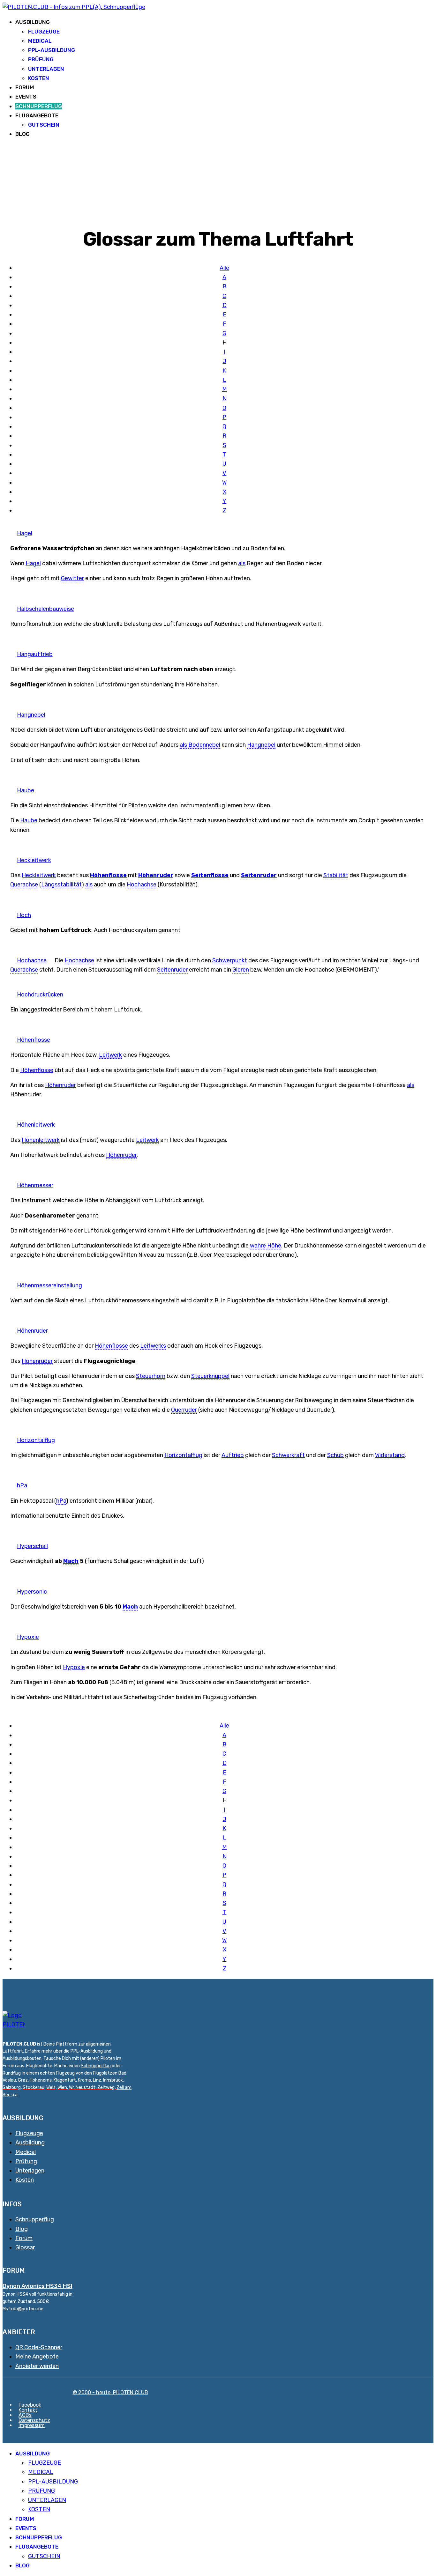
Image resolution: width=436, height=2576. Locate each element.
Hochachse (142, 885)
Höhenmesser (35, 1185)
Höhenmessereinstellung (49, 1285)
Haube (26, 790)
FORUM (25, 87)
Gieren (241, 970)
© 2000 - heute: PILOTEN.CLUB (110, 2392)
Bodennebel (204, 745)
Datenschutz (34, 2420)
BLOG (23, 134)
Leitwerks (153, 1346)
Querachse (24, 885)
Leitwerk (110, 1055)
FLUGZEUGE (44, 32)
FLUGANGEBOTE (37, 115)
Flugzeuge (29, 2133)
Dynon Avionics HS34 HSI (38, 2286)
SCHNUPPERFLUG (39, 106)
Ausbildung (30, 2143)
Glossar (25, 2247)
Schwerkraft (288, 1455)
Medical (26, 2152)
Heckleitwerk (34, 860)
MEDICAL (40, 41)
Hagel (25, 533)
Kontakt (28, 2410)
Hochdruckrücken (40, 995)
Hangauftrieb (35, 654)
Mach (71, 1561)
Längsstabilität (61, 885)
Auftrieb (233, 1455)
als (242, 563)
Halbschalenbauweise (45, 609)
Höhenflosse (108, 875)
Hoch (24, 915)
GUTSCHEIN (44, 125)
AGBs (25, 2415)
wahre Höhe (266, 1246)
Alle (224, 268)
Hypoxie (28, 1637)
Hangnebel (31, 715)
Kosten (25, 2180)
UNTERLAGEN (46, 69)
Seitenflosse (210, 875)
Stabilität (336, 875)
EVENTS (26, 97)
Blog (22, 2229)
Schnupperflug (96, 2066)
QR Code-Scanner (39, 2347)
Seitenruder (259, 875)
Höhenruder (156, 875)
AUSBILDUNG (33, 22)
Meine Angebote (37, 2357)
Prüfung (26, 2161)
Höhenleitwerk (36, 1125)
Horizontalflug (36, 1440)
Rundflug (12, 2073)
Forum (24, 2238)
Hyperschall (32, 1546)
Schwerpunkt (230, 960)
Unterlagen (30, 2171)
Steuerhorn (151, 1376)
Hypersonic (32, 1592)
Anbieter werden (37, 2366)
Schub (335, 1455)
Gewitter (72, 578)
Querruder (184, 1410)
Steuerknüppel (210, 1376)
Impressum (32, 2425)
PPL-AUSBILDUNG (52, 50)
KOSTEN (39, 78)
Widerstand (390, 1455)
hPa (22, 1485)
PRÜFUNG (41, 59)
